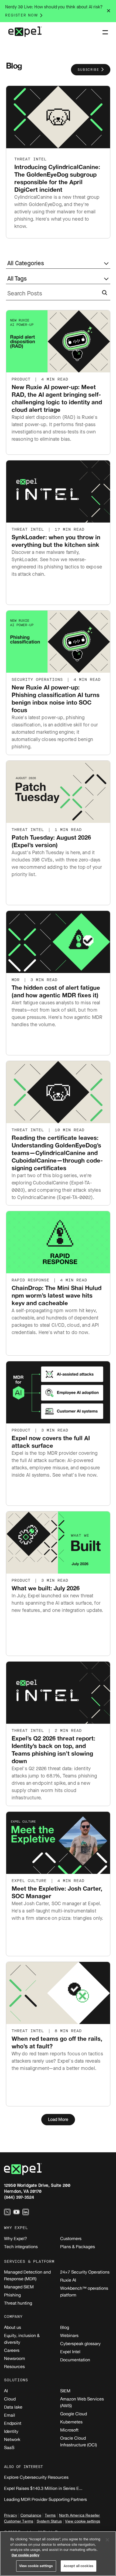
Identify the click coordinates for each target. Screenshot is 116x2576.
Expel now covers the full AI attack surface (51, 1442)
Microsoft (69, 2430)
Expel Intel (70, 2352)
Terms (50, 2515)
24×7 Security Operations (85, 2272)
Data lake (13, 2407)
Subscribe (88, 70)
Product (22, 379)
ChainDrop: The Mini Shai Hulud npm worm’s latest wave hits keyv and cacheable (57, 1295)
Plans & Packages (78, 2247)
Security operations (39, 680)
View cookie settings (83, 2521)
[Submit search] (103, 295)
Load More (58, 2119)
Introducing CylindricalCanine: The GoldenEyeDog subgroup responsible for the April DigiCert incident (57, 178)
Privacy (11, 2515)
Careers (12, 2350)
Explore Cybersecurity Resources (36, 2477)
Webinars (69, 2335)
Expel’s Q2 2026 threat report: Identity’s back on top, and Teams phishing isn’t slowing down (53, 1750)
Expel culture (30, 1881)
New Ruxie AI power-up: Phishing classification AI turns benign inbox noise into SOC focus (56, 698)
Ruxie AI (68, 2280)
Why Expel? (16, 2238)
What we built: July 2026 (46, 1588)
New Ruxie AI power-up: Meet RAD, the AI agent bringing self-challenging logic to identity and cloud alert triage (57, 398)
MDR (17, 980)
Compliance (31, 2515)
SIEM (65, 2391)
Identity (11, 2431)
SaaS (9, 2447)
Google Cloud (74, 2414)
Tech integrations (21, 2247)
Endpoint (13, 2423)
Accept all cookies (79, 2566)
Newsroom (15, 2358)
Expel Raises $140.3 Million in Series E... (43, 2488)
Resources (14, 2366)
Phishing (12, 2295)
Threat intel (30, 159)
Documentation (75, 2360)
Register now (22, 15)
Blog (65, 2327)
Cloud (10, 2399)
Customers (71, 2238)
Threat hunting (18, 2303)
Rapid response (32, 1280)
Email (10, 2415)
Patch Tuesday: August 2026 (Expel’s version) (51, 841)
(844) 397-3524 (19, 2197)
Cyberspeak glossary (80, 2343)
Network (12, 2439)
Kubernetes (71, 2422)
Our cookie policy (25, 2555)
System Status (49, 2521)
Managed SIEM (19, 2287)
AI (6, 2391)
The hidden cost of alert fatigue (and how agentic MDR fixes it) (56, 991)
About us (13, 2327)
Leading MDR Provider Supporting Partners (45, 2499)
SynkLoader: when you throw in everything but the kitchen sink (56, 541)
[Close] (107, 2540)
